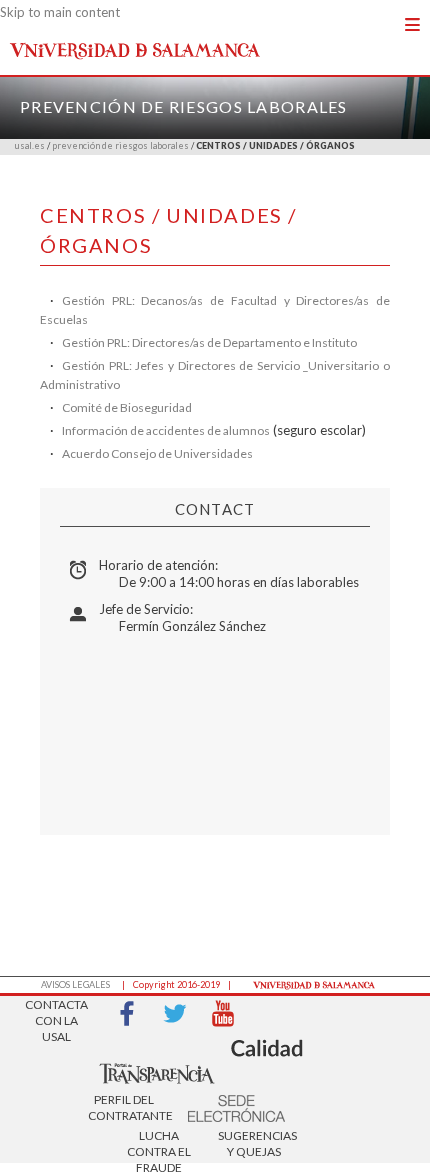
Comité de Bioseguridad (127, 407)
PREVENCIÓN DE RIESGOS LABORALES (184, 106)
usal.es (30, 145)
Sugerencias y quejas (254, 1143)
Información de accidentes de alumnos (166, 430)
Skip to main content (60, 12)
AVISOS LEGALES (75, 984)
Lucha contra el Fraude (159, 1145)
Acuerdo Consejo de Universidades (157, 453)
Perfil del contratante (124, 1107)
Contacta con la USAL (56, 1014)
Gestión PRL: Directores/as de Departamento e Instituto (209, 342)
